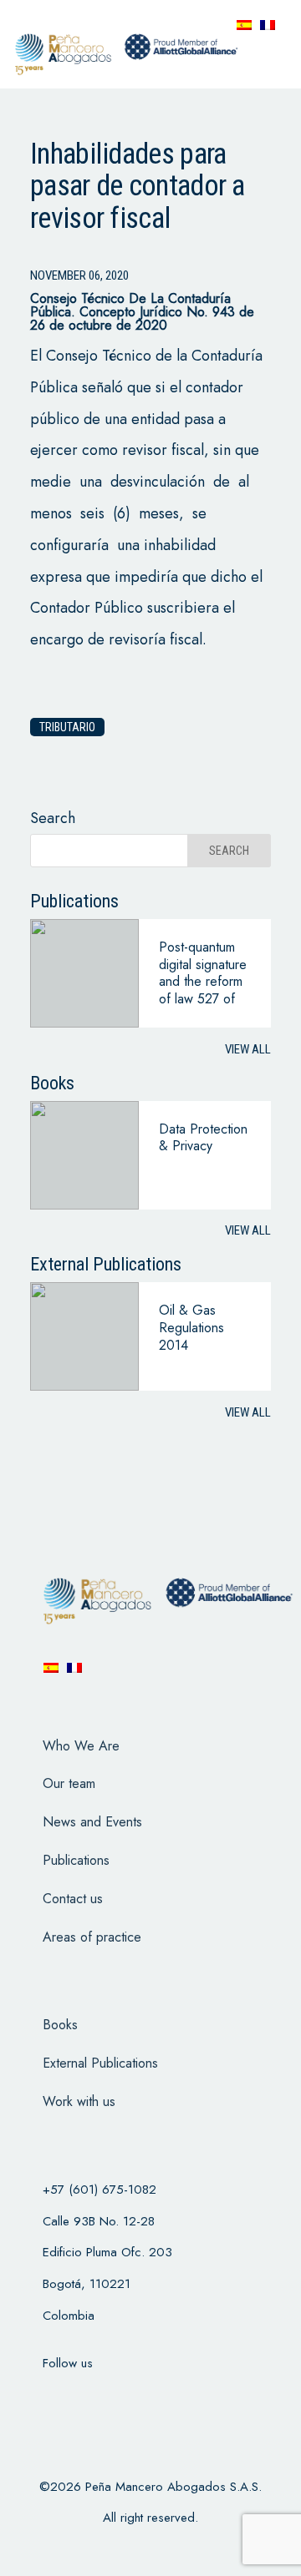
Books (60, 2025)
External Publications (100, 2063)
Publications (76, 1860)
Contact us (73, 1899)
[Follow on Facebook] (48, 2397)
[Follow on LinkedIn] (179, 2397)
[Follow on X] (92, 2397)
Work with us (79, 2101)
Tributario (67, 727)
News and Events (92, 1822)
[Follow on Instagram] (135, 2397)
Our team (69, 1783)
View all (248, 1049)
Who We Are (81, 1746)
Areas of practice (92, 1937)
